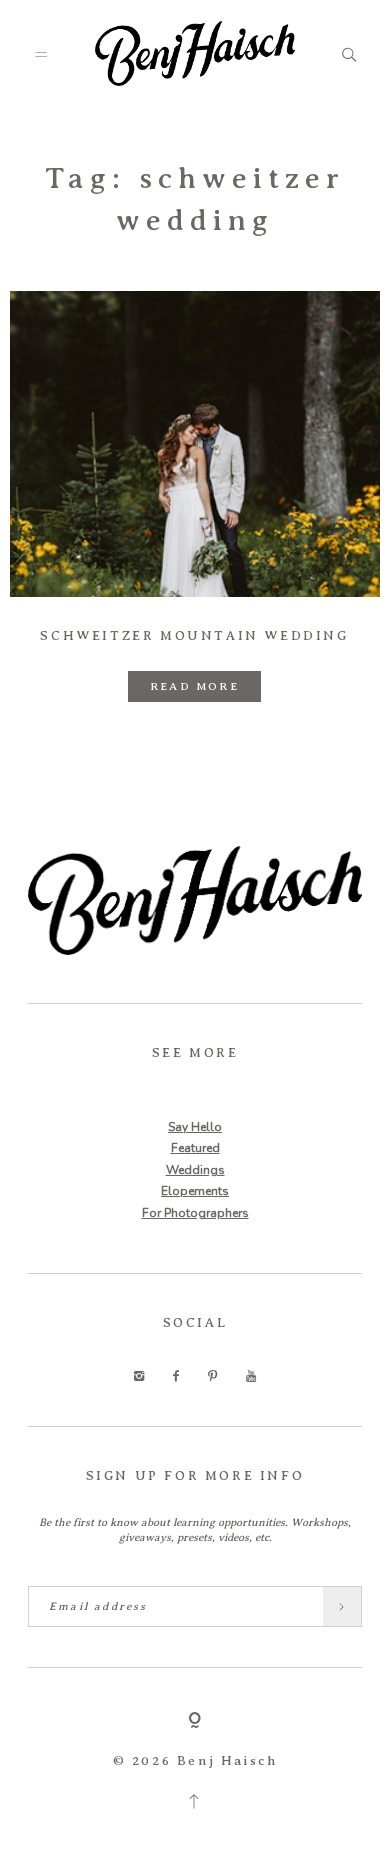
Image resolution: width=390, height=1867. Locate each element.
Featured (195, 1148)
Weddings (195, 1170)
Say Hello (195, 1127)
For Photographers (195, 1213)
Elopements (195, 1191)
